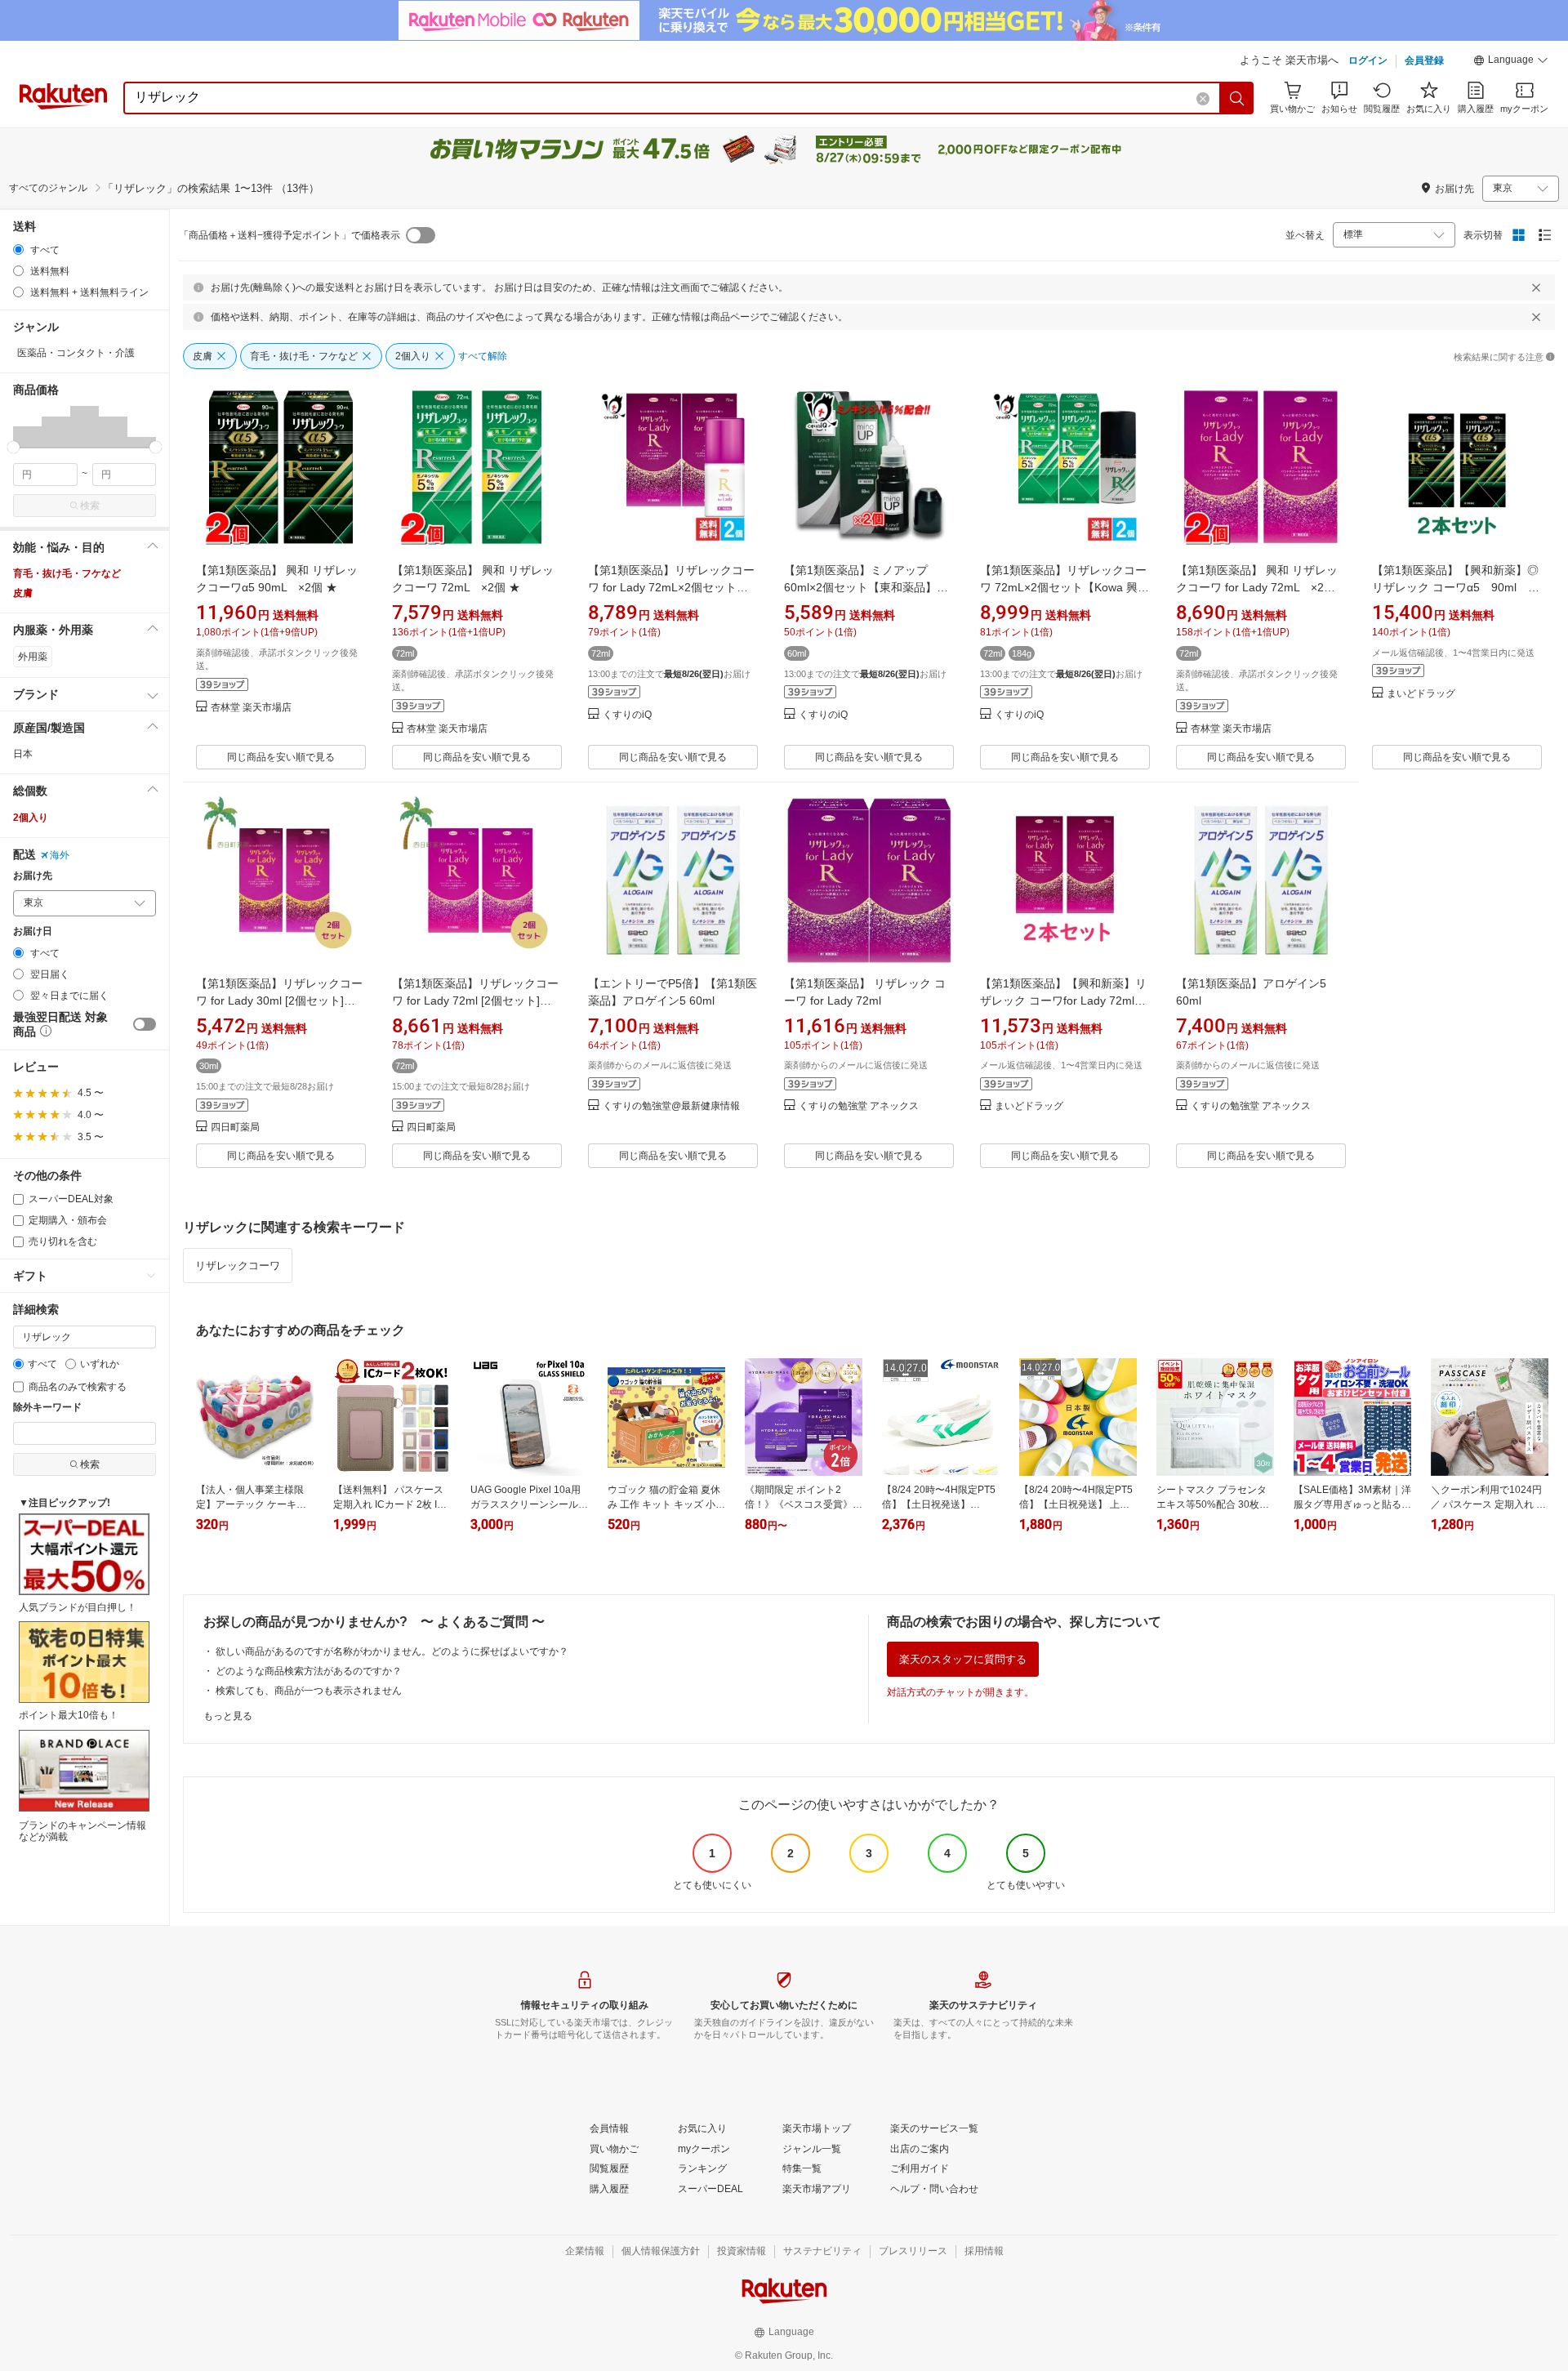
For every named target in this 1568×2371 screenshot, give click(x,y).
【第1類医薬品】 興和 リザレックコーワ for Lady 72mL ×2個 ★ (1257, 587)
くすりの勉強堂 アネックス (859, 1106)
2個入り (31, 818)
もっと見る (228, 1716)
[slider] (13, 447)
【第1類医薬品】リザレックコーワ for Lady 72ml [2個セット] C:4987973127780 (475, 1001)
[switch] (145, 1024)
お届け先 (33, 876)
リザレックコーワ (238, 1266)
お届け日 (33, 931)
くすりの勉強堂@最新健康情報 (671, 1106)
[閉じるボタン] (1536, 287)
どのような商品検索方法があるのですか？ (309, 1671)
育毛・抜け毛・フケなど (67, 573)
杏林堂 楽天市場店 (251, 708)
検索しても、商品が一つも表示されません (309, 1691)
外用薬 (33, 657)
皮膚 (23, 593)
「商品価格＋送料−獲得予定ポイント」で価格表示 (290, 235)
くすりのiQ (627, 715)
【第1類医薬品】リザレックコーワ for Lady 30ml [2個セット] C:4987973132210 (279, 1001)
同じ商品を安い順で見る (281, 757)
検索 (90, 506)
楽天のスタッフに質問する (963, 1659)
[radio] (18, 250)
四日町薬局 (235, 1128)
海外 (60, 855)
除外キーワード (47, 1408)
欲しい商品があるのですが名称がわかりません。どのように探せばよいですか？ (392, 1651)
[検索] (1237, 98)
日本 (23, 754)
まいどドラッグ (1421, 694)
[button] (1511, 62)
